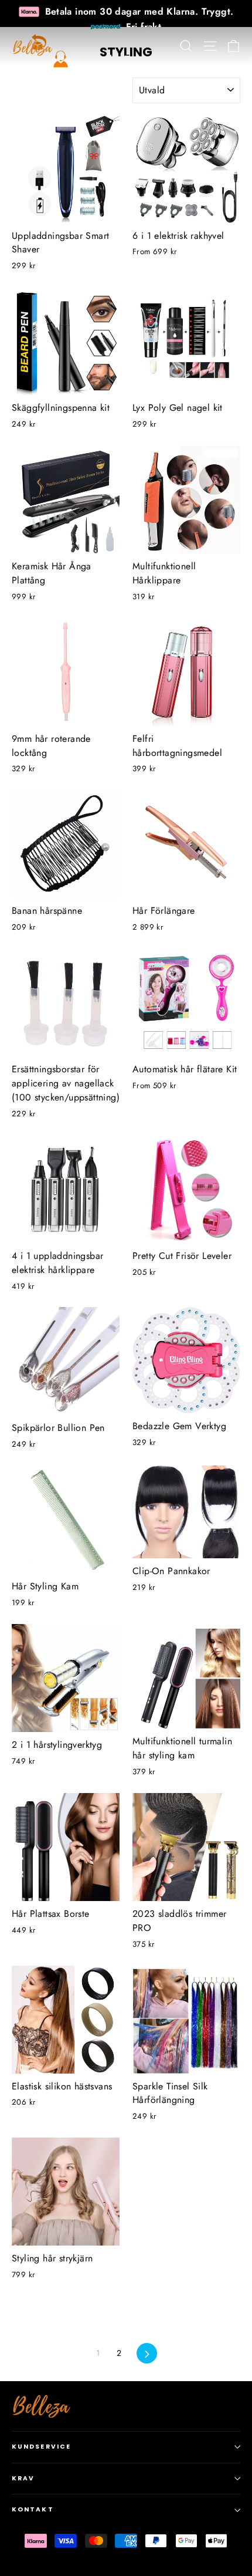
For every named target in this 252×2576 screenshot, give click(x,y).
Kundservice (41, 2447)
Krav (23, 2478)
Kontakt (33, 2509)
